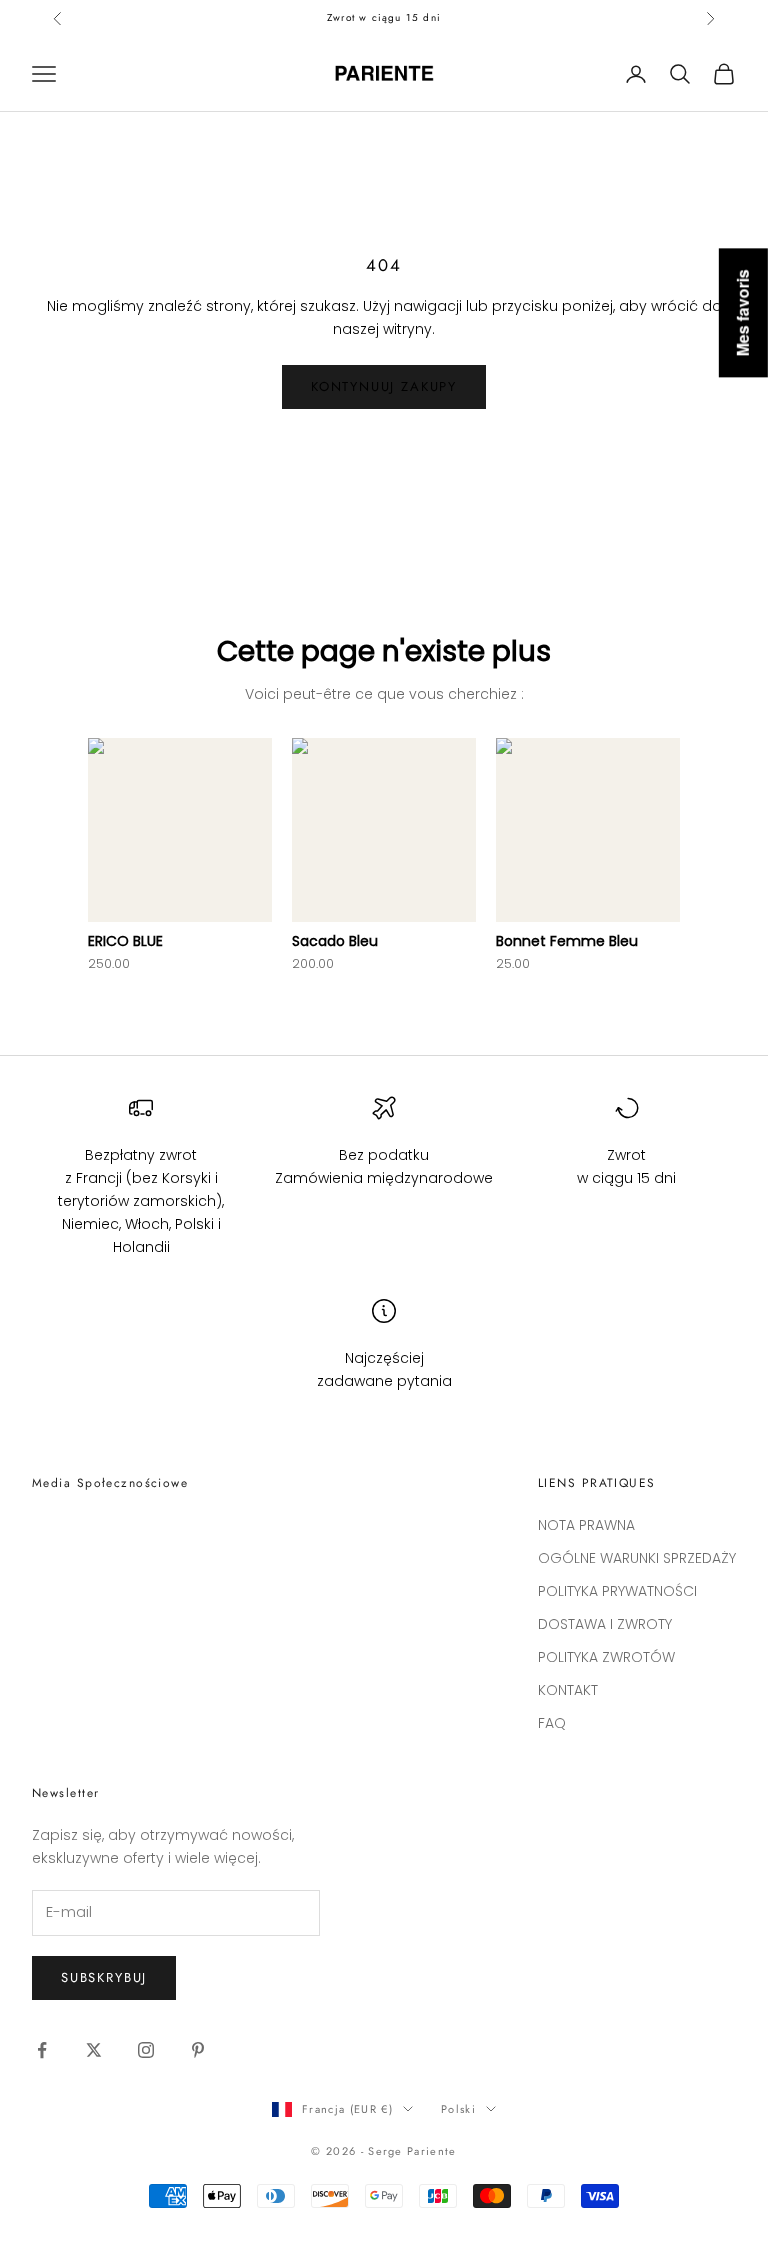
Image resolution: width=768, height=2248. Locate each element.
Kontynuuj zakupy (384, 386)
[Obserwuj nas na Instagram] (146, 2050)
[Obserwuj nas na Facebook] (42, 2050)
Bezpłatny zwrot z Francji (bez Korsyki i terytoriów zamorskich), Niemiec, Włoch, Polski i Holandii (141, 1201)
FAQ (552, 1723)
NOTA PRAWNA (586, 1525)
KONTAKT (568, 1690)
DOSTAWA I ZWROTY (605, 1624)
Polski (458, 2109)
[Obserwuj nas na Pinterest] (198, 2050)
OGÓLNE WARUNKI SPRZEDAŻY (637, 1558)
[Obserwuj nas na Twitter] (94, 2050)
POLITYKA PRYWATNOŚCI (617, 1591)
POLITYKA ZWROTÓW (606, 1657)
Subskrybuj (104, 1977)
